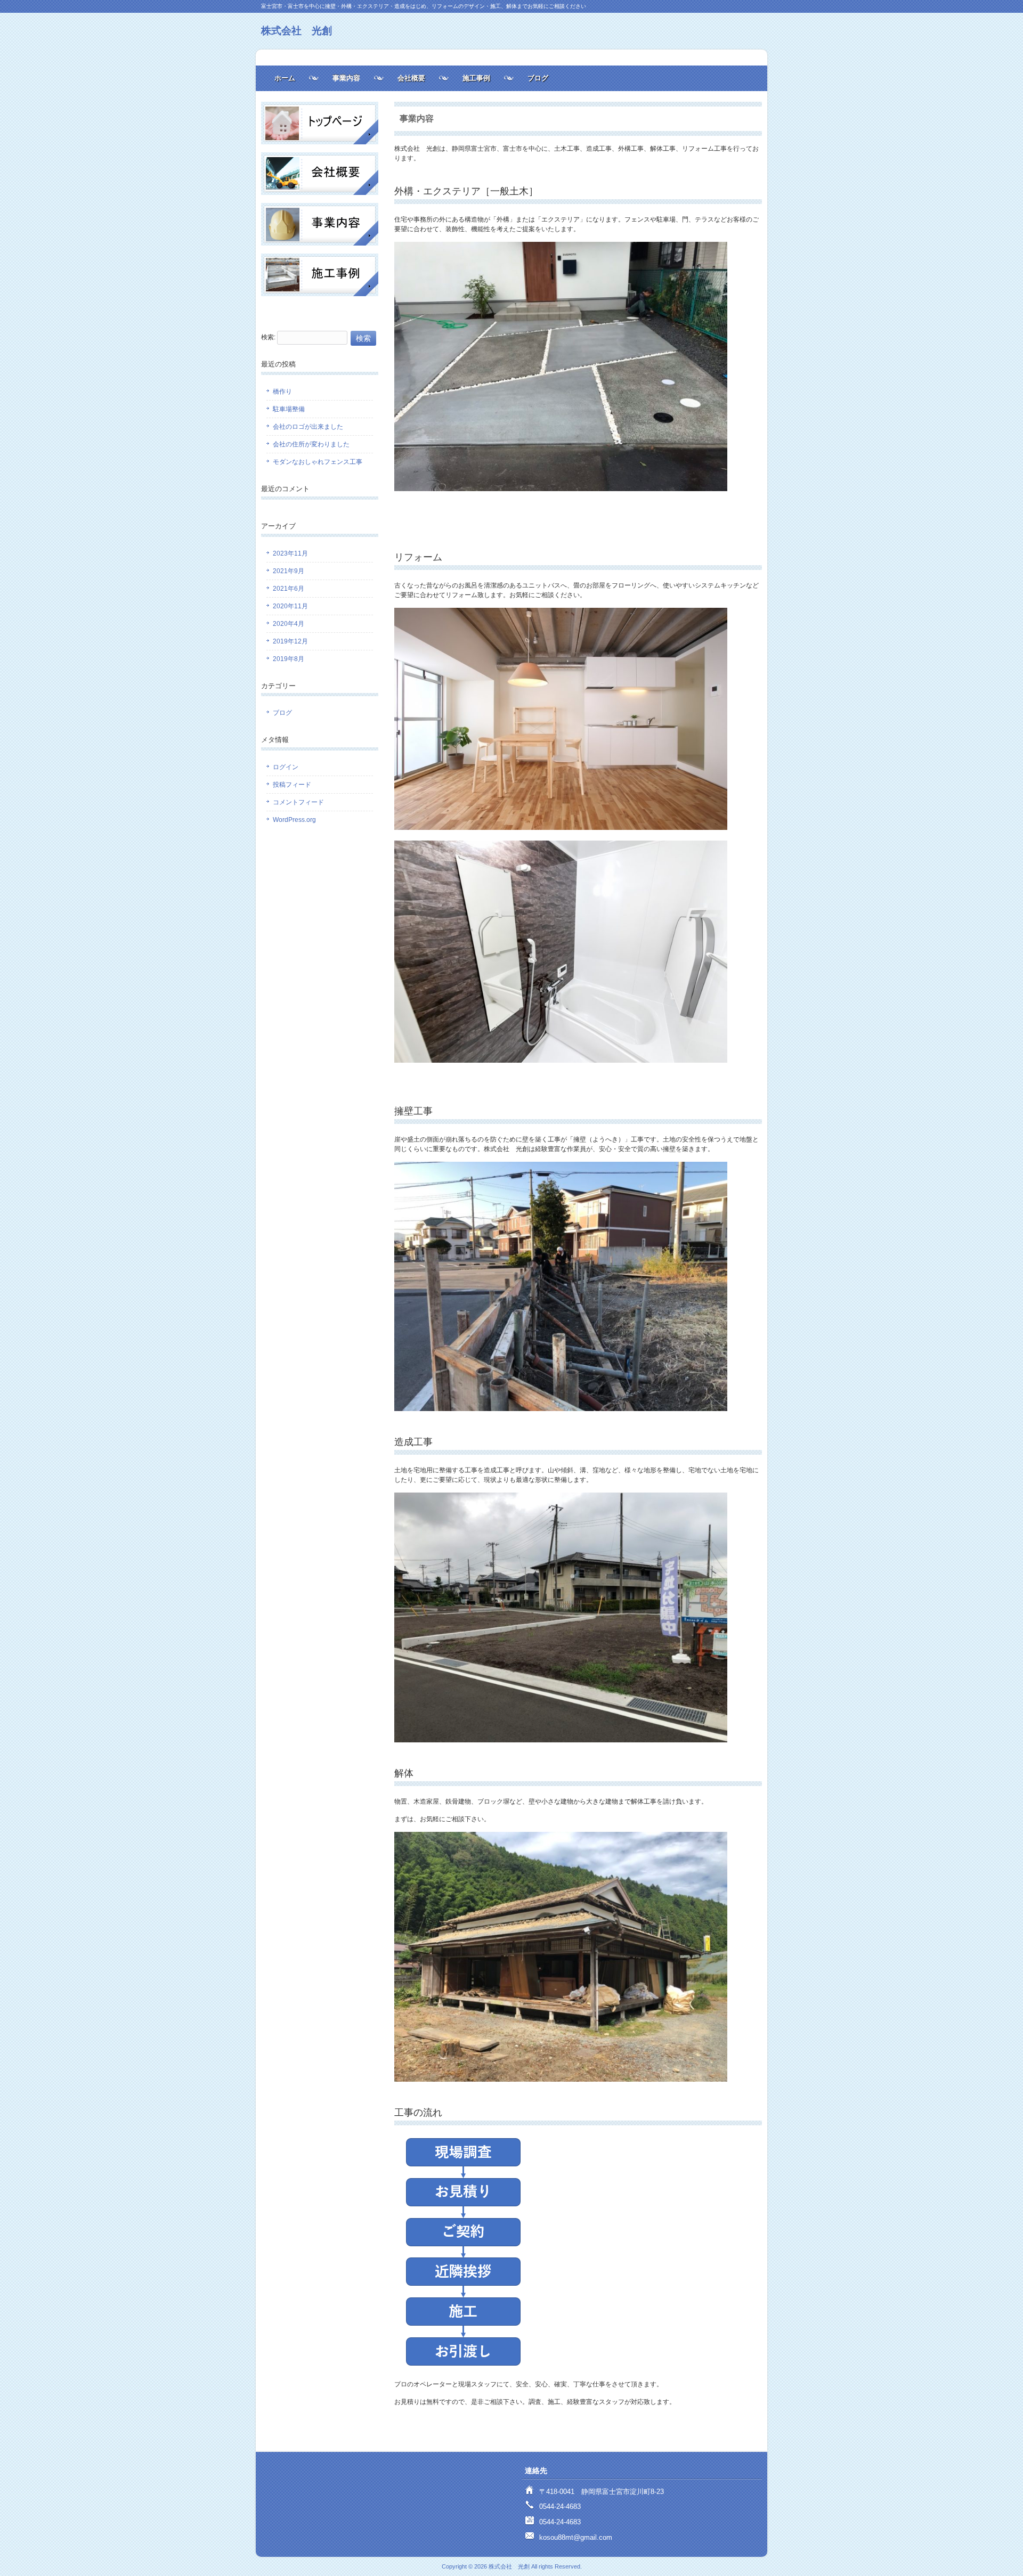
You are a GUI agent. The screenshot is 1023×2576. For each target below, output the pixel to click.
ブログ (538, 78)
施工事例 (476, 78)
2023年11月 (290, 553)
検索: (268, 337)
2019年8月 (289, 659)
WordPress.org (294, 820)
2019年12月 (290, 641)
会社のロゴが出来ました (308, 427)
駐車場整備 (289, 409)
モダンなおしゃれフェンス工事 (318, 462)
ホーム (285, 78)
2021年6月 (289, 589)
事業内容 (346, 78)
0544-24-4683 (560, 2506)
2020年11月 (290, 606)
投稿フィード (292, 785)
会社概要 (411, 78)
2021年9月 (289, 571)
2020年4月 (289, 624)
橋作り (282, 392)
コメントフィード (298, 802)
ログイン (286, 767)
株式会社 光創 (297, 31)
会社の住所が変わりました (311, 444)
